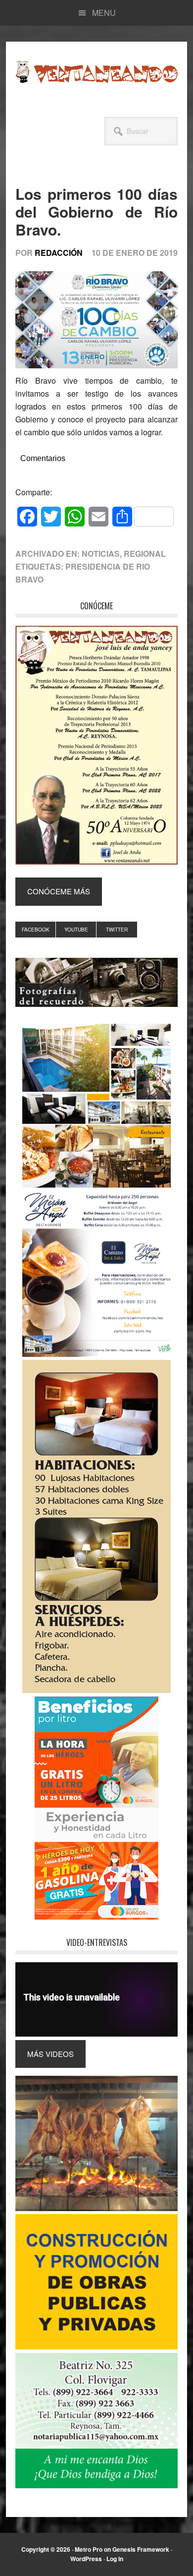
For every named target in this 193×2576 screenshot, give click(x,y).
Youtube (76, 930)
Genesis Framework (141, 2549)
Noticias (101, 554)
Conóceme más (59, 891)
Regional (145, 554)
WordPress (86, 2559)
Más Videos (50, 2054)
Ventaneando (96, 72)
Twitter (117, 930)
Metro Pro (89, 2549)
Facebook (36, 930)
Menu (104, 13)
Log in (115, 2559)
